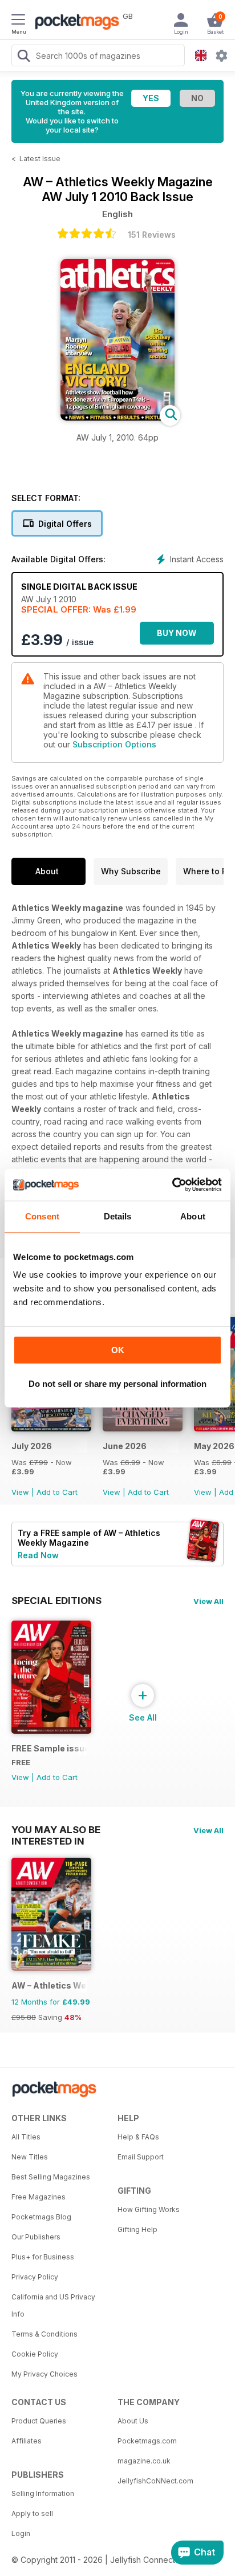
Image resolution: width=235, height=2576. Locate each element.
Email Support (141, 2157)
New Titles (30, 2157)
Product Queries (39, 2421)
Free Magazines (39, 2197)
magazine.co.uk (144, 2461)
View (20, 1492)
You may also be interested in (56, 1830)
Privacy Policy (35, 2277)
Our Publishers (36, 2237)
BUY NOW (177, 633)
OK (118, 1350)
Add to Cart (57, 1492)
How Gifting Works (149, 2209)
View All (208, 1601)
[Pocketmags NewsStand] (74, 23)
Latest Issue (40, 159)
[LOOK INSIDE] (117, 417)
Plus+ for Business (43, 2257)
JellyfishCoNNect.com (155, 2481)
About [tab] (193, 1216)
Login (21, 2533)
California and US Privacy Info (53, 2305)
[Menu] (18, 21)
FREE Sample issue (49, 1748)
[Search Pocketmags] (23, 57)
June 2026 (125, 1446)
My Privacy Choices (44, 2374)
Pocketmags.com (147, 2441)
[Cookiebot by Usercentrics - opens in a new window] (172, 1185)
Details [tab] (118, 1216)
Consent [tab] (42, 1216)
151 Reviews (152, 235)
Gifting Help (137, 2229)
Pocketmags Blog (41, 2217)
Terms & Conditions (44, 2334)
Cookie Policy (35, 2354)
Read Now (38, 1555)
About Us (133, 2421)
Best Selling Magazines (51, 2177)
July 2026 (32, 1446)
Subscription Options (114, 744)
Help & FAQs (138, 2137)
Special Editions (56, 1601)
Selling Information (43, 2493)
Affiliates (27, 2441)
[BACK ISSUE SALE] (51, 1428)
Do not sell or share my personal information (117, 1384)
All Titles (26, 2137)
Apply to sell (32, 2513)
